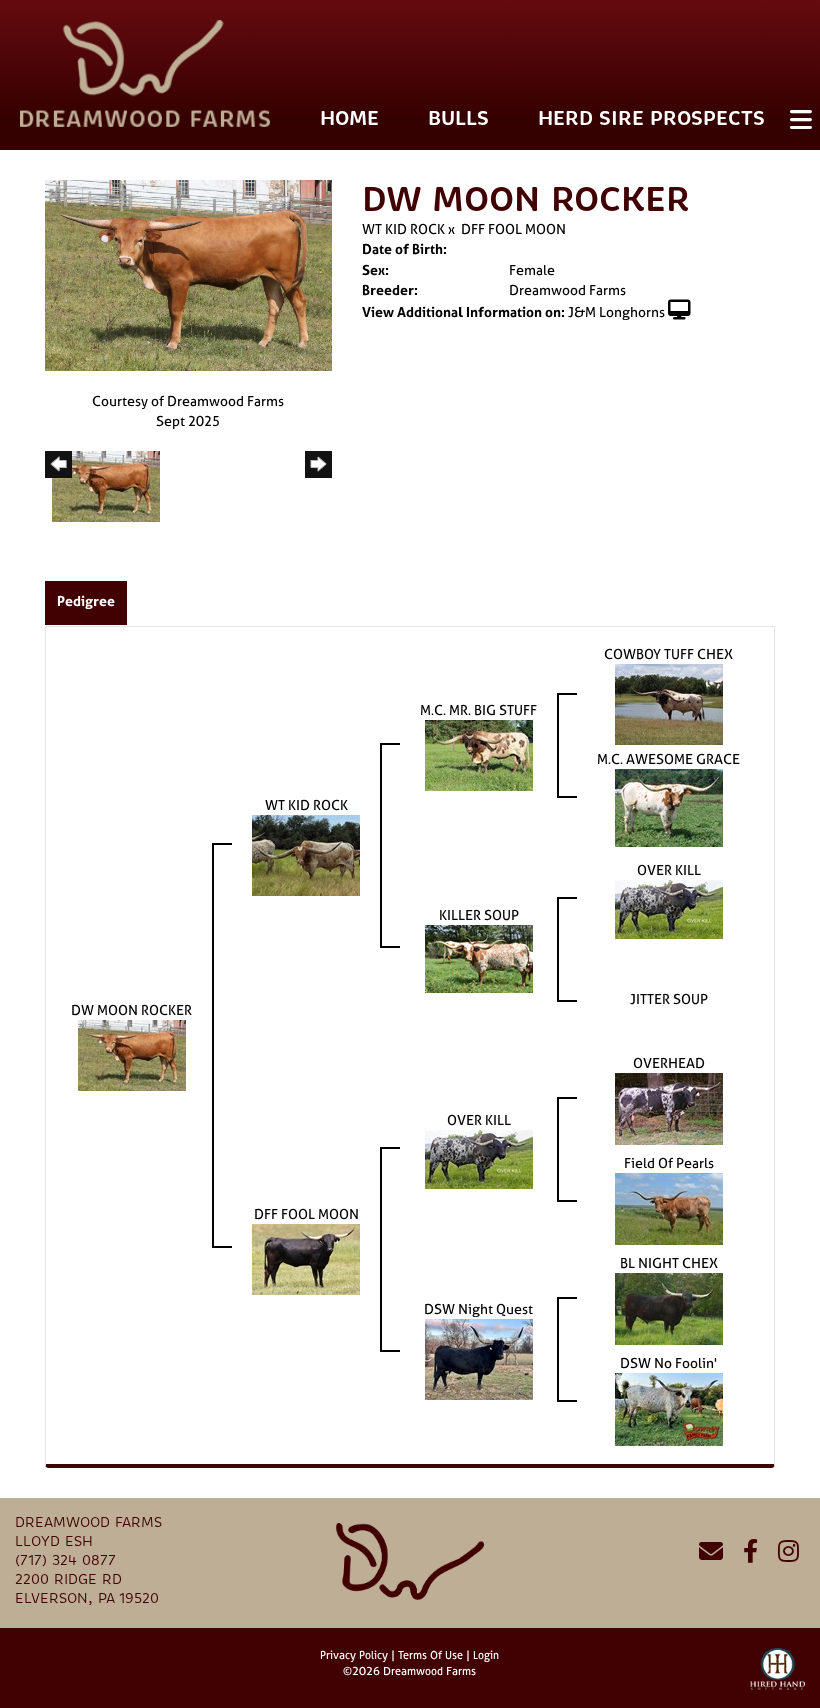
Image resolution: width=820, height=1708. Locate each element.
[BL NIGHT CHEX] (669, 1307)
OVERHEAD (669, 1062)
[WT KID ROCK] (306, 853)
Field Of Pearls (669, 1162)
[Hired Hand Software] (777, 1678)
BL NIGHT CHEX (669, 1262)
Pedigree (86, 600)
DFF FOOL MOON (513, 228)
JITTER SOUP (669, 998)
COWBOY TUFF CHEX (668, 653)
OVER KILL (669, 869)
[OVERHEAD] (669, 1107)
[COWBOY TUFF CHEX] (669, 702)
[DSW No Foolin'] (669, 1407)
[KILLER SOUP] (479, 957)
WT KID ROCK (405, 228)
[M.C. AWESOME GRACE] (669, 806)
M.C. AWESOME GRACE (668, 758)
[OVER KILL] (669, 907)
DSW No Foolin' (668, 1362)
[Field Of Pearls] (669, 1207)
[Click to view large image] (188, 273)
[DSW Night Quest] (479, 1357)
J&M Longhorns (616, 311)
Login (486, 1655)
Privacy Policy (354, 1655)
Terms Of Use (430, 1655)
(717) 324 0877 (65, 1560)
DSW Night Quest (478, 1308)
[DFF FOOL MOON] (306, 1257)
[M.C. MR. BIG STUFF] (479, 753)
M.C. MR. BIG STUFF (478, 709)
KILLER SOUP (479, 914)
